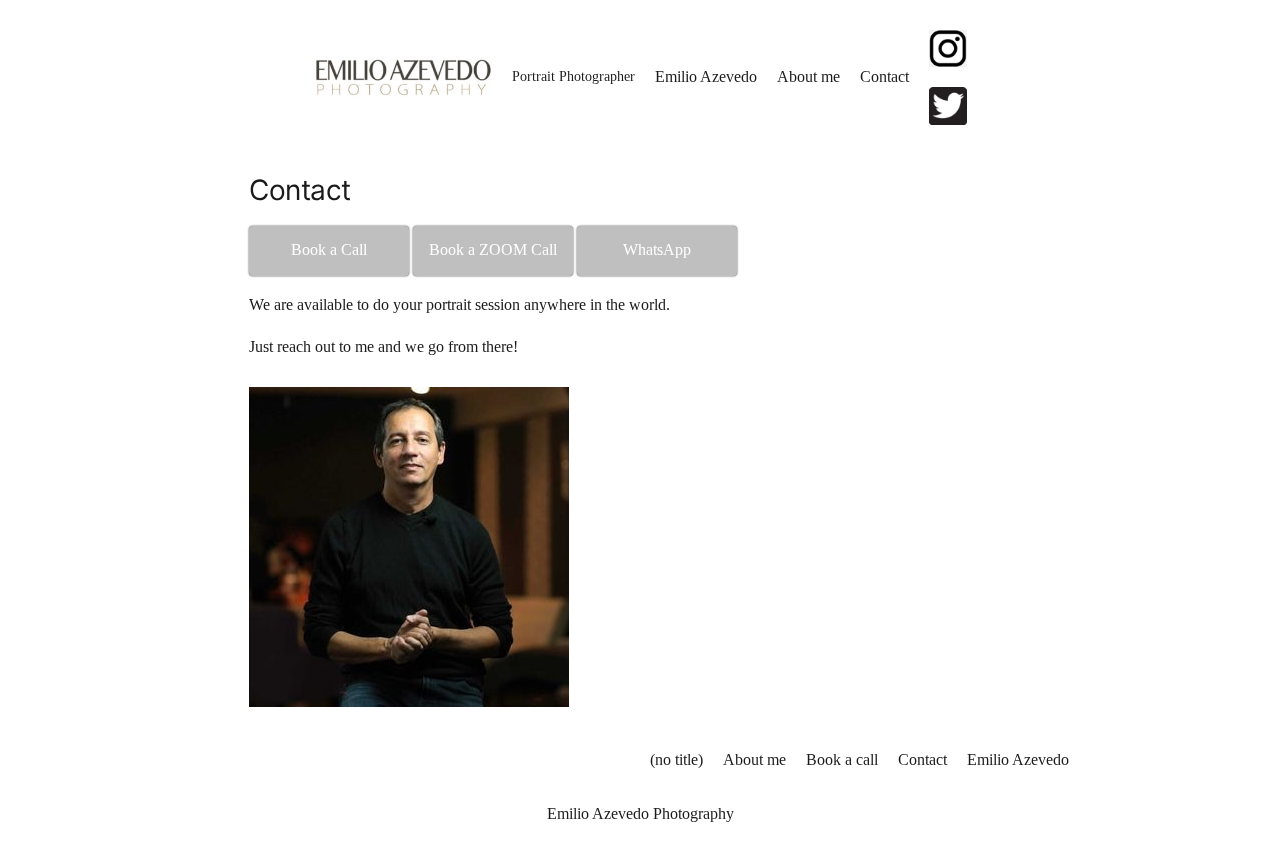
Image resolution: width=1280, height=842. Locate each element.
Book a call (842, 759)
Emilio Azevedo (1018, 759)
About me (754, 759)
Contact (922, 759)
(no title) (676, 759)
